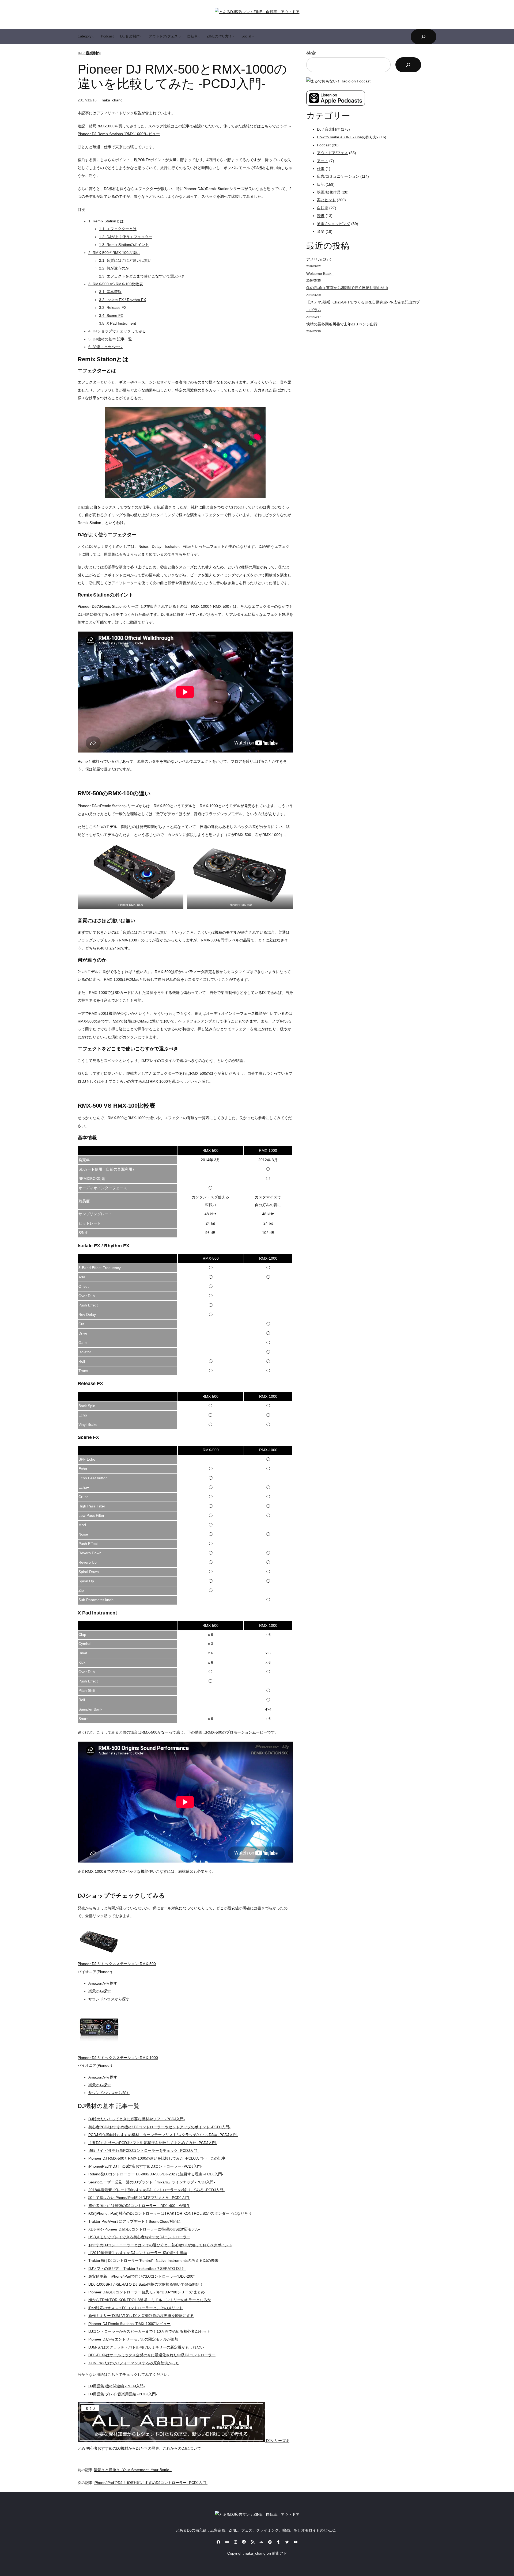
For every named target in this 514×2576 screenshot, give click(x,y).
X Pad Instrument (118, 323)
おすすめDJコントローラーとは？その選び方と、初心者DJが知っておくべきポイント (160, 2245)
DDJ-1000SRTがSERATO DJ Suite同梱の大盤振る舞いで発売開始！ (146, 2284)
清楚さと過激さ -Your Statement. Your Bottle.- (133, 2470)
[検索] (408, 65)
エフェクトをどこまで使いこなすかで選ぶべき (142, 276)
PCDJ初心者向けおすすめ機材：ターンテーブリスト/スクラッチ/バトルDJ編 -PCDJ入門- (163, 2135)
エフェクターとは (118, 229)
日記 (321, 184)
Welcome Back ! (320, 273)
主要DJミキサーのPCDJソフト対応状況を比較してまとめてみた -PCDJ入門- (153, 2143)
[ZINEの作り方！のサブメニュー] (234, 37)
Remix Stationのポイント (124, 245)
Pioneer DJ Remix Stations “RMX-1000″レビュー (119, 134)
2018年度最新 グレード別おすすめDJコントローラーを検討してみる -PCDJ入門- (156, 2190)
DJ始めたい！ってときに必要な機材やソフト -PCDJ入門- (137, 2119)
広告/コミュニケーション (338, 176)
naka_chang (112, 100)
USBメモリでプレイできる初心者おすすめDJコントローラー (139, 2237)
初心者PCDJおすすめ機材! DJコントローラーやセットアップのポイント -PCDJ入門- (159, 2127)
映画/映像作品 (329, 192)
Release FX (113, 307)
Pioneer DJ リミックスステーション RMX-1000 (118, 2058)
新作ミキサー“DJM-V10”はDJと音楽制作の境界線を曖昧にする (141, 2316)
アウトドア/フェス (332, 153)
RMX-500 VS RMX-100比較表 (116, 284)
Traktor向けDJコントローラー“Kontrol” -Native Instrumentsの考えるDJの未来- (154, 2260)
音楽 (321, 231)
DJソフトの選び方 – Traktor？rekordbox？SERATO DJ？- (137, 2269)
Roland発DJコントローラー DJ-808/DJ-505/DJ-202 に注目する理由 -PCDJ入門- (156, 2174)
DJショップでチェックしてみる (117, 331)
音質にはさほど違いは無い (125, 260)
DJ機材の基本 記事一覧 (110, 339)
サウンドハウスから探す (109, 1999)
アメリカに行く (319, 259)
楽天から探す (100, 1991)
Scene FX (111, 316)
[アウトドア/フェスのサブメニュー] (180, 37)
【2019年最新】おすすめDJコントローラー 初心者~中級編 (138, 2253)
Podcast (324, 145)
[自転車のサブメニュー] (199, 37)
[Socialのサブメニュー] (253, 37)
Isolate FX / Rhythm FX (122, 300)
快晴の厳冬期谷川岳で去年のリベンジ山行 (342, 324)
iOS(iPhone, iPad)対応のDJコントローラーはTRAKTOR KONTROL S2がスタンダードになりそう (170, 2213)
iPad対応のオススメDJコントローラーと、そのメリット (136, 2308)
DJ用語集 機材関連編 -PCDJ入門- (117, 2386)
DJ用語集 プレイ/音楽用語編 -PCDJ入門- (123, 2394)
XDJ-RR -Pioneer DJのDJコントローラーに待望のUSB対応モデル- (144, 2229)
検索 (311, 53)
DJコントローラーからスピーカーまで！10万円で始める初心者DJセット (149, 2331)
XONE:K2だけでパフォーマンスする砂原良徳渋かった (134, 2363)
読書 (321, 216)
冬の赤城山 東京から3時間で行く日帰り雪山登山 (347, 288)
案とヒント (326, 200)
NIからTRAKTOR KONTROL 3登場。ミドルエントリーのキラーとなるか (150, 2300)
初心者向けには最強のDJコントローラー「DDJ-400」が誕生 (139, 2206)
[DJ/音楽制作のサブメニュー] (141, 37)
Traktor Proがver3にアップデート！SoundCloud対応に (135, 2221)
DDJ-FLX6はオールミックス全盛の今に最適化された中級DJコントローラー (152, 2355)
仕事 (321, 169)
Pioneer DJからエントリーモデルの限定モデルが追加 (133, 2339)
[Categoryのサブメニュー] (93, 37)
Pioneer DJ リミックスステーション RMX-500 (117, 1964)
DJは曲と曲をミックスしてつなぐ (106, 507)
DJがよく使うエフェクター (126, 237)
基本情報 (110, 292)
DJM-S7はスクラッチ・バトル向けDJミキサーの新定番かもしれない (146, 2347)
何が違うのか (114, 268)
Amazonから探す (103, 1983)
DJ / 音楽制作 (89, 53)
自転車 (323, 208)
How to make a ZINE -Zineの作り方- (348, 137)
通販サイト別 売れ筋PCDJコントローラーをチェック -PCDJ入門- (143, 2151)
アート (323, 161)
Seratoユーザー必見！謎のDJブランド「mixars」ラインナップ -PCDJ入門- (152, 2182)
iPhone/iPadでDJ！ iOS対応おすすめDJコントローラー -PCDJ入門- (145, 2166)
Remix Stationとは (106, 221)
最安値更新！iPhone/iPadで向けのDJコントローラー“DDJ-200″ (141, 2276)
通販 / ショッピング (334, 224)
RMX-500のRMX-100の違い (114, 253)
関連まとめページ (105, 347)
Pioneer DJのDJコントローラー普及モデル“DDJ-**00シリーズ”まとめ (147, 2292)
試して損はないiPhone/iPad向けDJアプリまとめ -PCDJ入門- (139, 2198)
